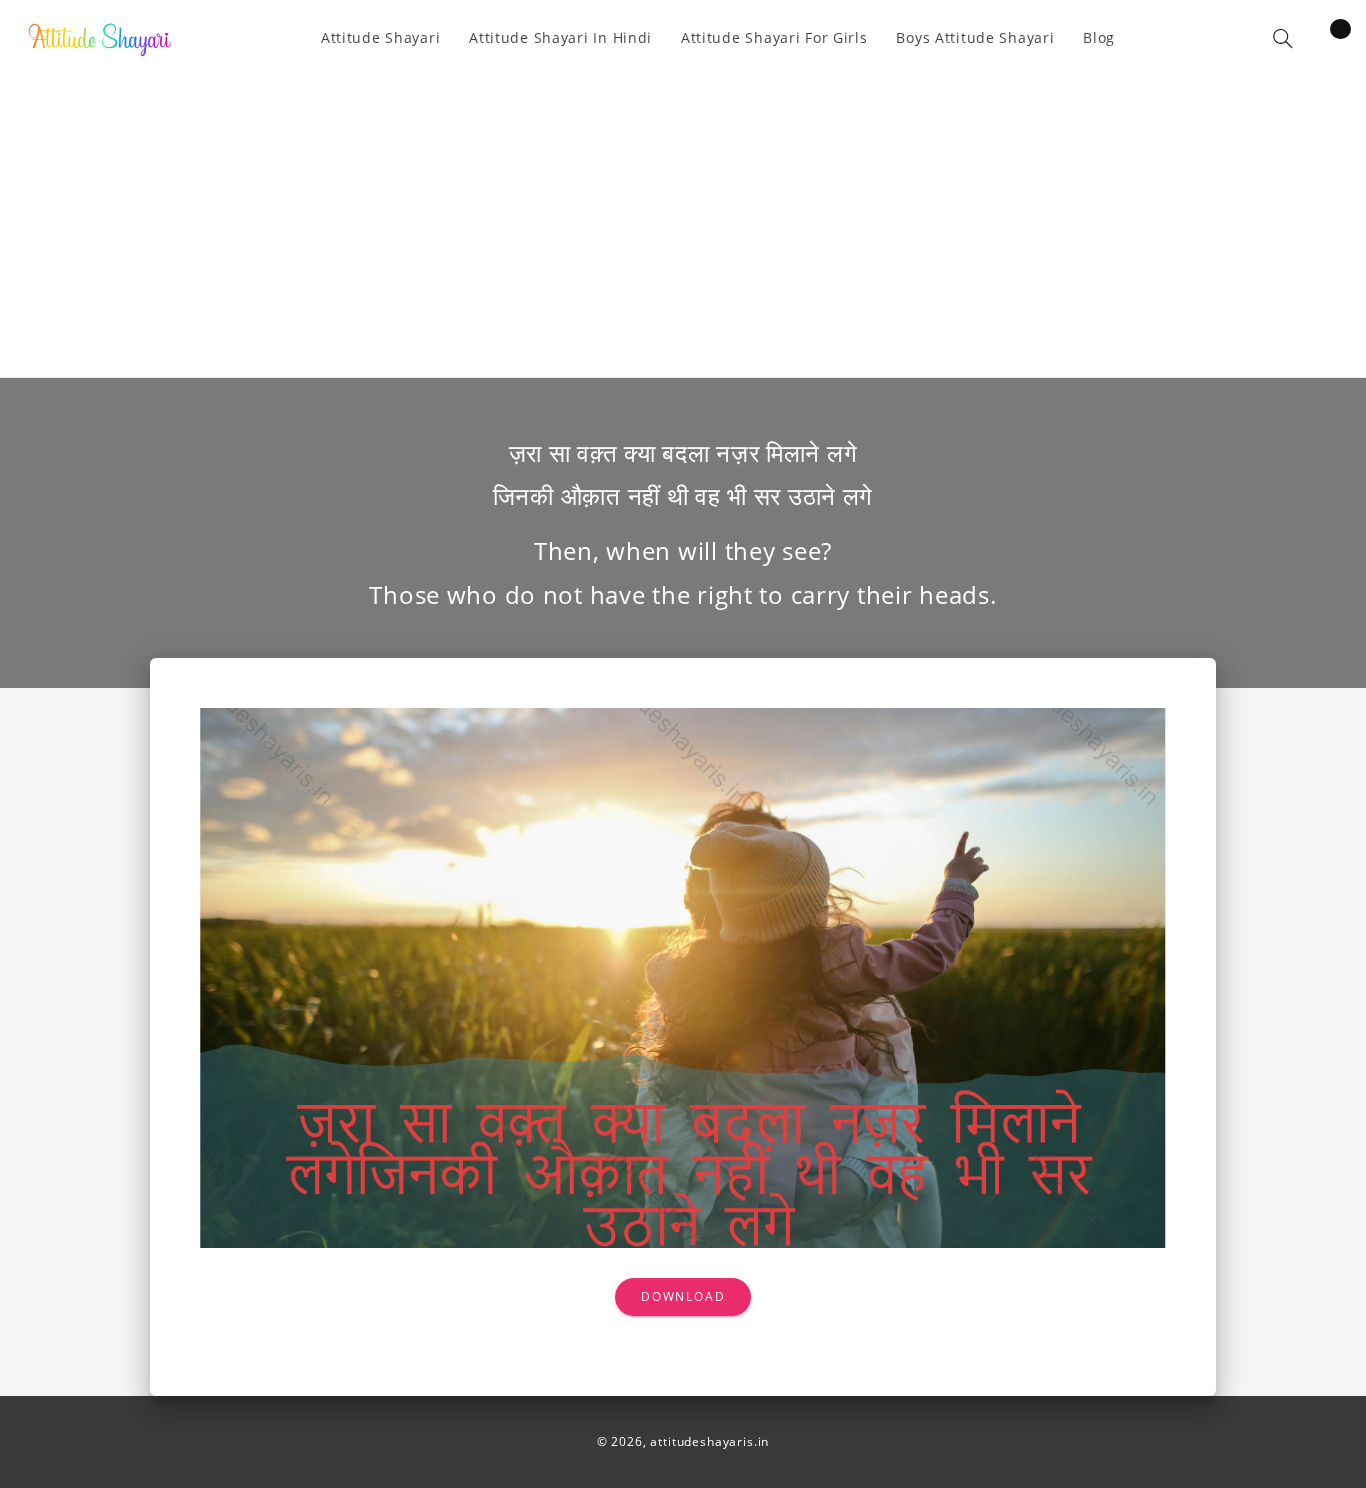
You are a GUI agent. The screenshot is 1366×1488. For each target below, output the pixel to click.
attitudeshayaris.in (709, 1441)
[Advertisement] (683, 212)
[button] (1283, 38)
